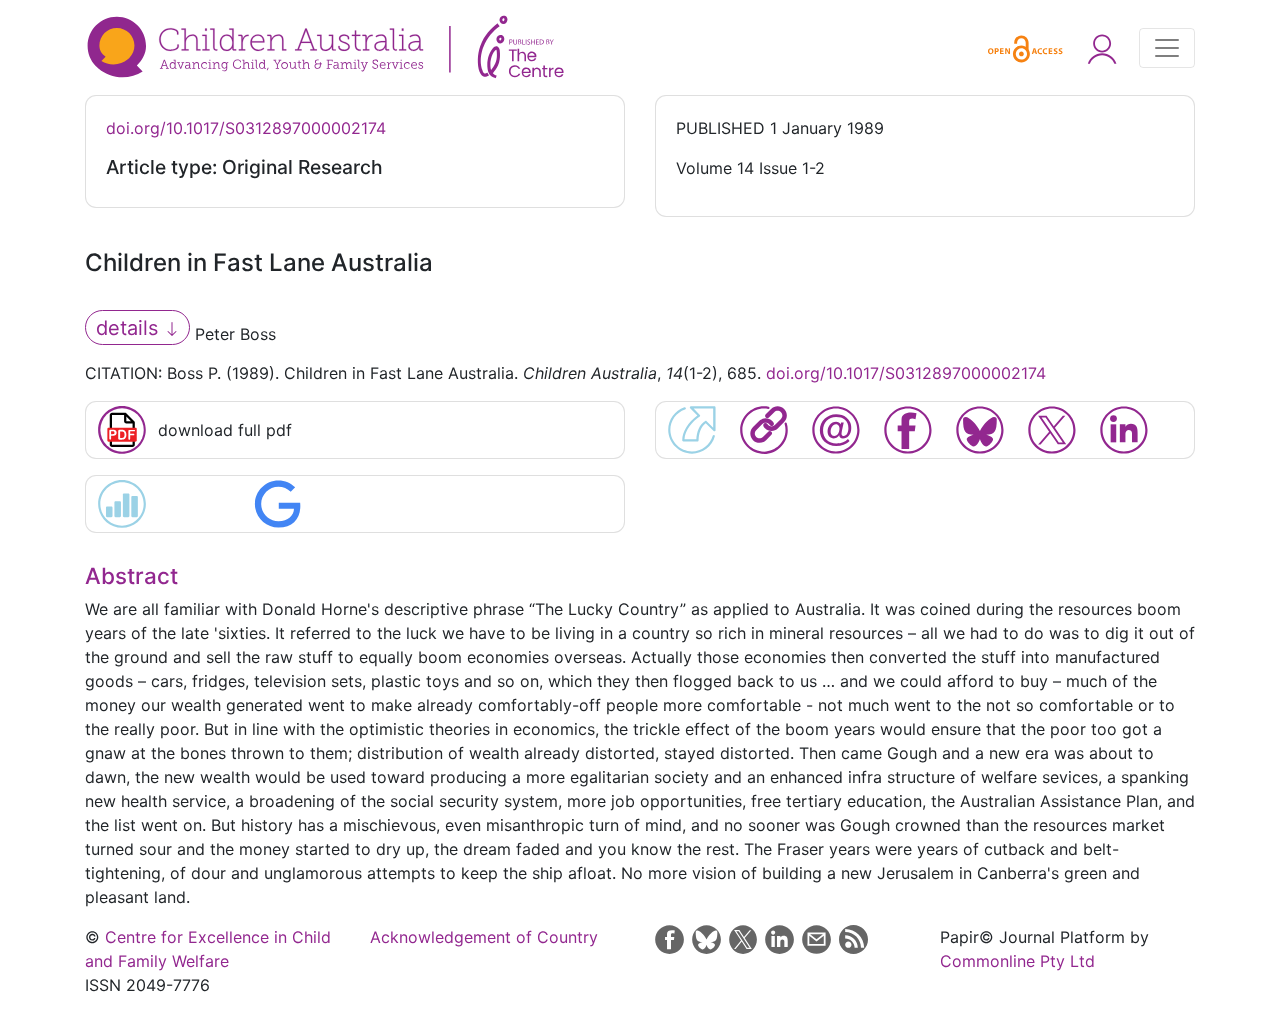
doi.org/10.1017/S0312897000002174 (246, 128)
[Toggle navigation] (1167, 48)
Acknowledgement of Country (484, 937)
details (130, 328)
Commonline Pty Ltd (1017, 961)
